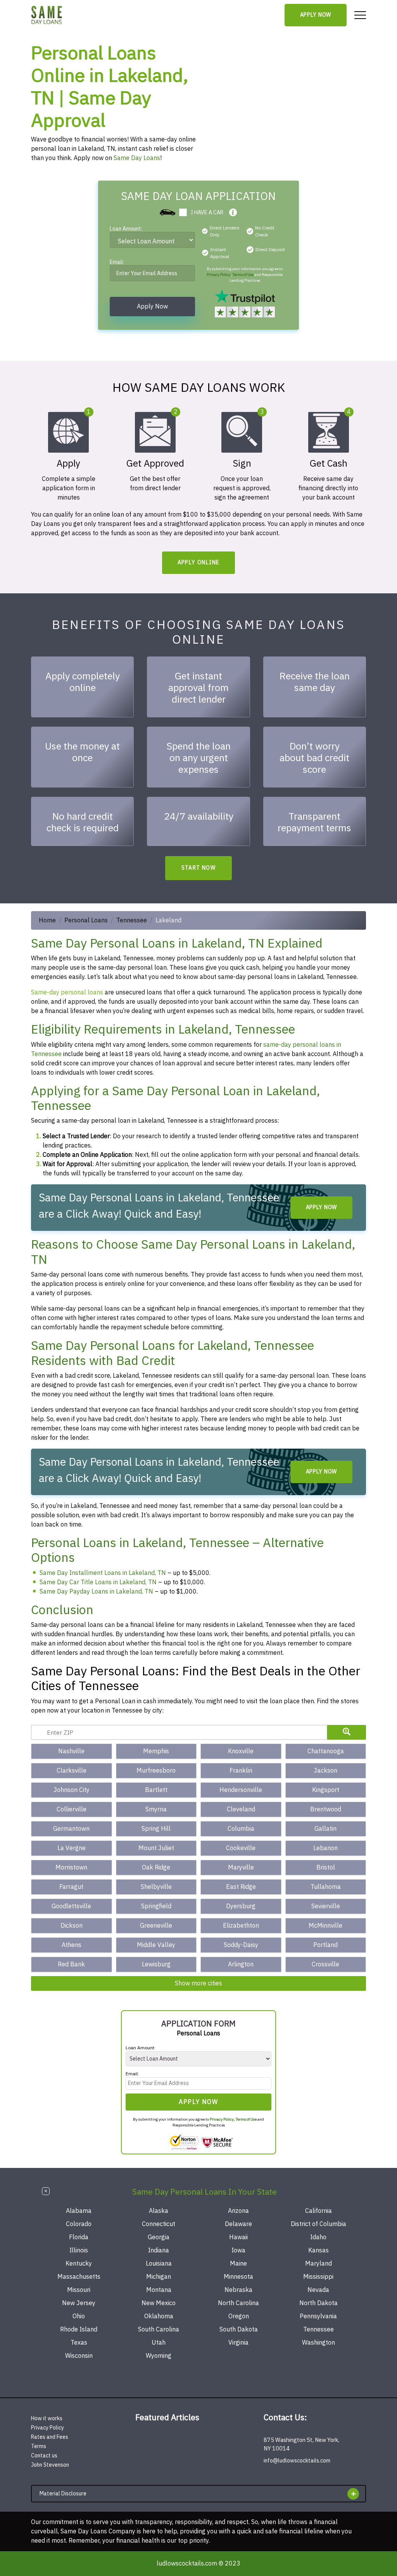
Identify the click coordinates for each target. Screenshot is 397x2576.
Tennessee (132, 920)
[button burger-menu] (360, 15)
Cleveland (241, 1809)
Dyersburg (241, 1906)
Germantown (71, 1829)
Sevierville (326, 1906)
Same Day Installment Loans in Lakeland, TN (103, 1573)
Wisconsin (79, 2356)
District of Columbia (318, 2224)
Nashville (71, 1751)
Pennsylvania (318, 2316)
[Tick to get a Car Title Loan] (233, 212)
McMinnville (325, 1926)
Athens (72, 1945)
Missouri (79, 2290)
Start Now (199, 868)
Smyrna (156, 1809)
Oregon (239, 2316)
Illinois (79, 2250)
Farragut (71, 1887)
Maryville (241, 1868)
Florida (79, 2237)
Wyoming (159, 2356)
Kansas (318, 2250)
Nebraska (238, 2290)
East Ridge (241, 1887)
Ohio (79, 2316)
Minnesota (238, 2277)
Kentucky (79, 2264)
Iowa (238, 2250)
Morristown (71, 1868)
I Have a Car (207, 213)
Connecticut (159, 2224)
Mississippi (318, 2277)
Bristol (326, 1868)
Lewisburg (156, 1964)
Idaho (318, 2237)
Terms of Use (243, 275)
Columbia (241, 1829)
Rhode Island (79, 2330)
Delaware (238, 2224)
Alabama (79, 2211)
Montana (159, 2290)
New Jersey (79, 2303)
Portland (325, 1945)
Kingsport (326, 1790)
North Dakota (318, 2303)
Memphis (156, 1751)
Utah (159, 2343)
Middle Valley (156, 1945)
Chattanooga (326, 1751)
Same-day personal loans (67, 992)
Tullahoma (326, 1887)
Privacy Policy (219, 275)
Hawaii (238, 2237)
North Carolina (238, 2303)
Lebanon (325, 1848)
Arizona (238, 2211)
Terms (39, 2446)
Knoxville (241, 1751)
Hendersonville (241, 1790)
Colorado (79, 2224)
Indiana (159, 2250)
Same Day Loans (137, 158)
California (318, 2211)
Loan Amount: (126, 230)
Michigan (159, 2277)
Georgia (159, 2237)
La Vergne (72, 1848)
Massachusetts (79, 2277)
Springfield (156, 1906)
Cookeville (241, 1848)
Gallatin (325, 1829)
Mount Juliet (156, 1848)
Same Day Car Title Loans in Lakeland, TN (98, 1582)
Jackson (325, 1771)
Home (47, 920)
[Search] (347, 1732)
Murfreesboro (156, 1771)
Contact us (44, 2456)
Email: (117, 263)
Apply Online (199, 563)
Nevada (318, 2290)
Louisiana (159, 2264)
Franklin (241, 1771)
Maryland (318, 2264)
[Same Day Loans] (47, 15)
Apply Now (316, 15)
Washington (318, 2343)
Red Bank (71, 1964)
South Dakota (239, 2330)
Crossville (325, 1964)
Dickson (72, 1926)
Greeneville (156, 1926)
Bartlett (156, 1790)
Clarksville (72, 1771)
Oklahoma (159, 2316)
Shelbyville (156, 1887)
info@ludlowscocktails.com (297, 2461)
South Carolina (159, 2330)
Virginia (238, 2343)
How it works (47, 2418)
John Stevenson (50, 2465)
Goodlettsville (71, 1906)
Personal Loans (86, 920)
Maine (238, 2264)
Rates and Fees (50, 2437)
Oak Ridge (156, 1868)
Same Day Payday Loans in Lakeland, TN (96, 1592)
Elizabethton (241, 1926)
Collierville (72, 1809)
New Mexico (159, 2303)
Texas (79, 2343)
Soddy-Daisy (241, 1945)
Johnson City (72, 1790)
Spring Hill (156, 1829)
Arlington (241, 1964)
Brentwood (326, 1809)
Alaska (159, 2211)
